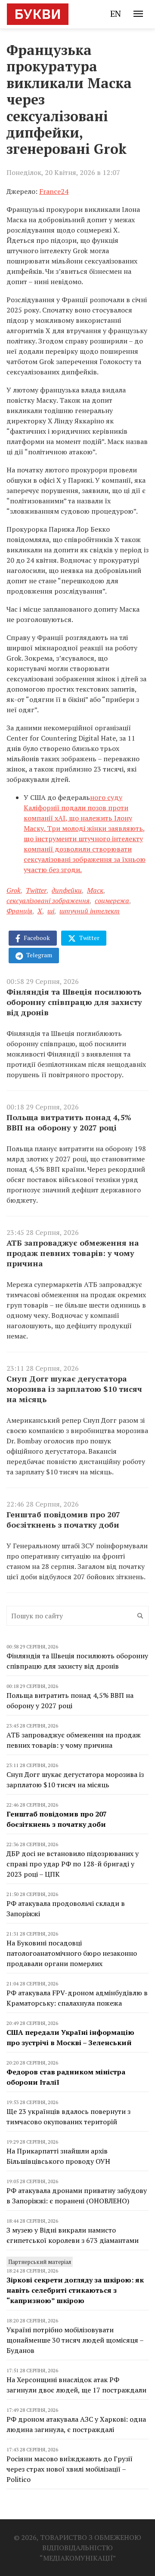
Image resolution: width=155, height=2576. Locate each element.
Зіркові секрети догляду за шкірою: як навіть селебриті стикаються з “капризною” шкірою (75, 2290)
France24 (54, 191)
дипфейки (67, 890)
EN (116, 14)
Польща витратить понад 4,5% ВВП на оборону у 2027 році (69, 1122)
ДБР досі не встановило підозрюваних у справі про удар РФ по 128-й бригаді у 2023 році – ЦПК (73, 1864)
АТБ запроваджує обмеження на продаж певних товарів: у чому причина (73, 1253)
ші (51, 911)
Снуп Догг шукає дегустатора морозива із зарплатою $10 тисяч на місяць (74, 1389)
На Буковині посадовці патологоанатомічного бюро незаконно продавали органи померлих (72, 1953)
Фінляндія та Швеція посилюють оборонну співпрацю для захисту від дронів (74, 1002)
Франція (19, 911)
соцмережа (112, 901)
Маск (95, 890)
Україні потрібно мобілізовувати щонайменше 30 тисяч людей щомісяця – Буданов (75, 2340)
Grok (14, 890)
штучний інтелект (90, 911)
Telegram (39, 955)
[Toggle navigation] (138, 14)
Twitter (36, 890)
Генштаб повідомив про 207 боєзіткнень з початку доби (63, 1519)
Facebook (36, 938)
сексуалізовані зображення (48, 901)
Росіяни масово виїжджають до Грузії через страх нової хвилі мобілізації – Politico (70, 2469)
